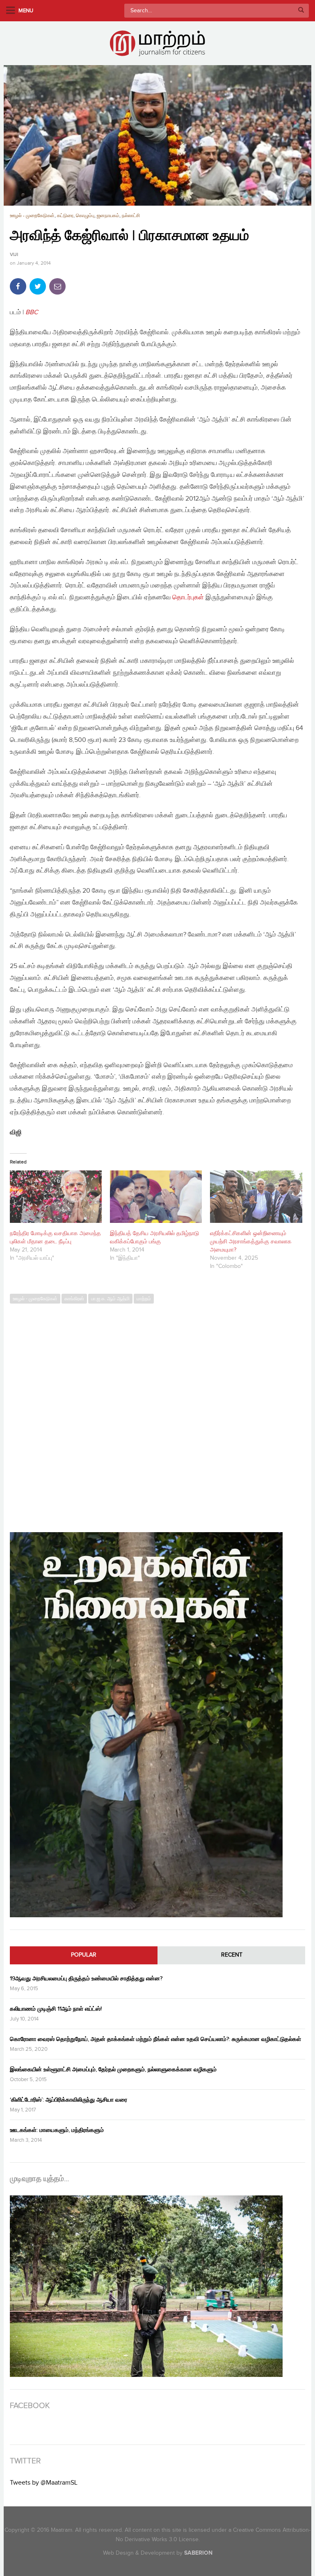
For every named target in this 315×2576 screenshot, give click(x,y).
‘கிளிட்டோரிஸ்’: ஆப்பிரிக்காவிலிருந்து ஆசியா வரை (68, 2100)
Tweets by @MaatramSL (44, 2483)
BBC (32, 312)
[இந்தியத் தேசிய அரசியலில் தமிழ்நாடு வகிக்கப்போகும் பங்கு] (156, 1197)
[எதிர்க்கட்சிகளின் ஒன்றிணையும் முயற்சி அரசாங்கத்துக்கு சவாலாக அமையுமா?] (256, 1197)
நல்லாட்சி (131, 216)
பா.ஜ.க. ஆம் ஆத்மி (110, 1299)
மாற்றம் (144, 1299)
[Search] (301, 11)
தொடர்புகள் (188, 598)
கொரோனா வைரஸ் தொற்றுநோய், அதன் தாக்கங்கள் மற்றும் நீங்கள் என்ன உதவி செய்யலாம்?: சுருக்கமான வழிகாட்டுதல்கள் (155, 2039)
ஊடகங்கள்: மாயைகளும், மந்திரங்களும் (57, 2130)
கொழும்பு (85, 216)
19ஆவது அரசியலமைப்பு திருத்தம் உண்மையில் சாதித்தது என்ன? (86, 1978)
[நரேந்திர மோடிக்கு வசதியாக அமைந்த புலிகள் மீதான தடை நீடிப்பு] (56, 1197)
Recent (232, 1955)
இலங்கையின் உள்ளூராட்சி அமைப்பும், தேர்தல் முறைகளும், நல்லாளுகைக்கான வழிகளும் (113, 2069)
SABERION (198, 2553)
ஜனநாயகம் (108, 216)
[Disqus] (157, 1414)
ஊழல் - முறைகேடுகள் (32, 216)
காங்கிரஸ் (74, 1299)
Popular (84, 1955)
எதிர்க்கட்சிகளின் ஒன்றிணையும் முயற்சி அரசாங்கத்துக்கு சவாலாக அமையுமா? (251, 1242)
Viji (14, 255)
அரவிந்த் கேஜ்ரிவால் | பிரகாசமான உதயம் (129, 236)
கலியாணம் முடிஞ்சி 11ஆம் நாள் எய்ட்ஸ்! (56, 2009)
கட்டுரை (65, 216)
